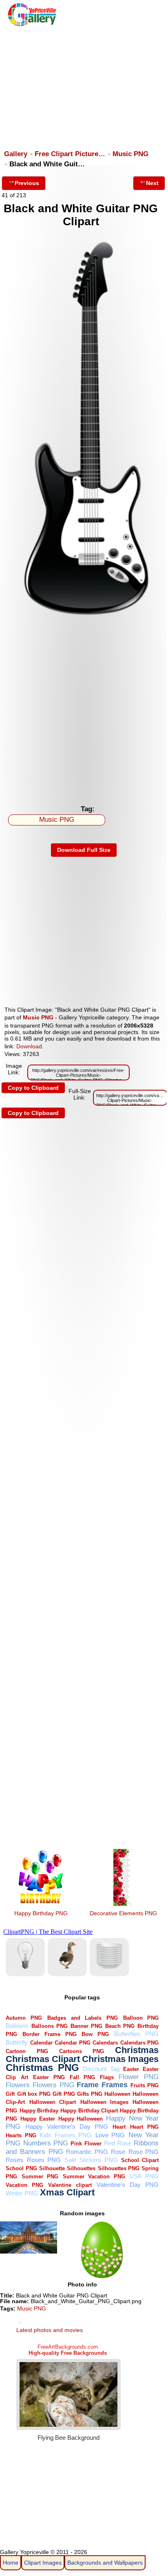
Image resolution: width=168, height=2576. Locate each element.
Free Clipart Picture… (70, 154)
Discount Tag (101, 2069)
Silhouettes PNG (119, 2168)
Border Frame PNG (49, 2034)
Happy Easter (38, 2119)
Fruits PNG (145, 2085)
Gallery (16, 154)
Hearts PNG (21, 2135)
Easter (131, 2069)
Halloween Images (104, 2102)
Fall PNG (82, 2077)
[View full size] (84, 625)
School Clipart (140, 2160)
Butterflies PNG (137, 2034)
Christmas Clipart (43, 2059)
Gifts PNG (90, 2094)
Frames (115, 2085)
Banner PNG (86, 2026)
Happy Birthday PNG (41, 1913)
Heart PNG (144, 2127)
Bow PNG (95, 2034)
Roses (14, 2160)
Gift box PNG (34, 2094)
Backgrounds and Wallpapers (105, 2563)
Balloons (17, 2026)
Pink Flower (86, 2144)
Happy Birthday (39, 2111)
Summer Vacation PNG (94, 2176)
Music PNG (130, 154)
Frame (88, 2085)
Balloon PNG (141, 2018)
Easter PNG (49, 2077)
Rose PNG (144, 2152)
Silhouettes (81, 2168)
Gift (10, 2094)
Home (11, 2563)
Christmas (137, 2050)
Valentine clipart (70, 2185)
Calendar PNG (73, 2043)
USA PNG (144, 2176)
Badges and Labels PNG (83, 2018)
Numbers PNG (46, 2143)
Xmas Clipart (67, 2192)
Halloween (117, 2094)
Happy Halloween (81, 2119)
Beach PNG (120, 2026)
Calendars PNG (140, 2043)
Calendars (105, 2043)
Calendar (41, 2043)
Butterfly (17, 2042)
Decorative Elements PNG (123, 1913)
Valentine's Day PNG (128, 2185)
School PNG (21, 2168)
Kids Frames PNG (66, 2135)
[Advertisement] (83, 84)
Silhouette (52, 2168)
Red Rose (118, 2143)
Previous (27, 183)
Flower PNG (139, 2077)
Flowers (18, 2085)
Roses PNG (44, 2160)
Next (152, 183)
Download (29, 1046)
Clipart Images (43, 2563)
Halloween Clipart (53, 2102)
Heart (119, 2127)
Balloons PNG (50, 2026)
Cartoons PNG (82, 2051)
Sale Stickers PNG (91, 2160)
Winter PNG (22, 2193)
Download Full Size (84, 850)
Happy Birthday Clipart (89, 2111)
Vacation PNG (24, 2185)
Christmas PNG (42, 2068)
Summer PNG (40, 2176)
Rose (118, 2152)
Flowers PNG (53, 2085)
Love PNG (110, 2135)
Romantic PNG (87, 2152)
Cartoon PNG (27, 2051)
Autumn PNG (24, 2018)
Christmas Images (120, 2059)
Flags (107, 2077)
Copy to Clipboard (33, 1088)
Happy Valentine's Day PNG (67, 2126)
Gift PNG (64, 2094)
